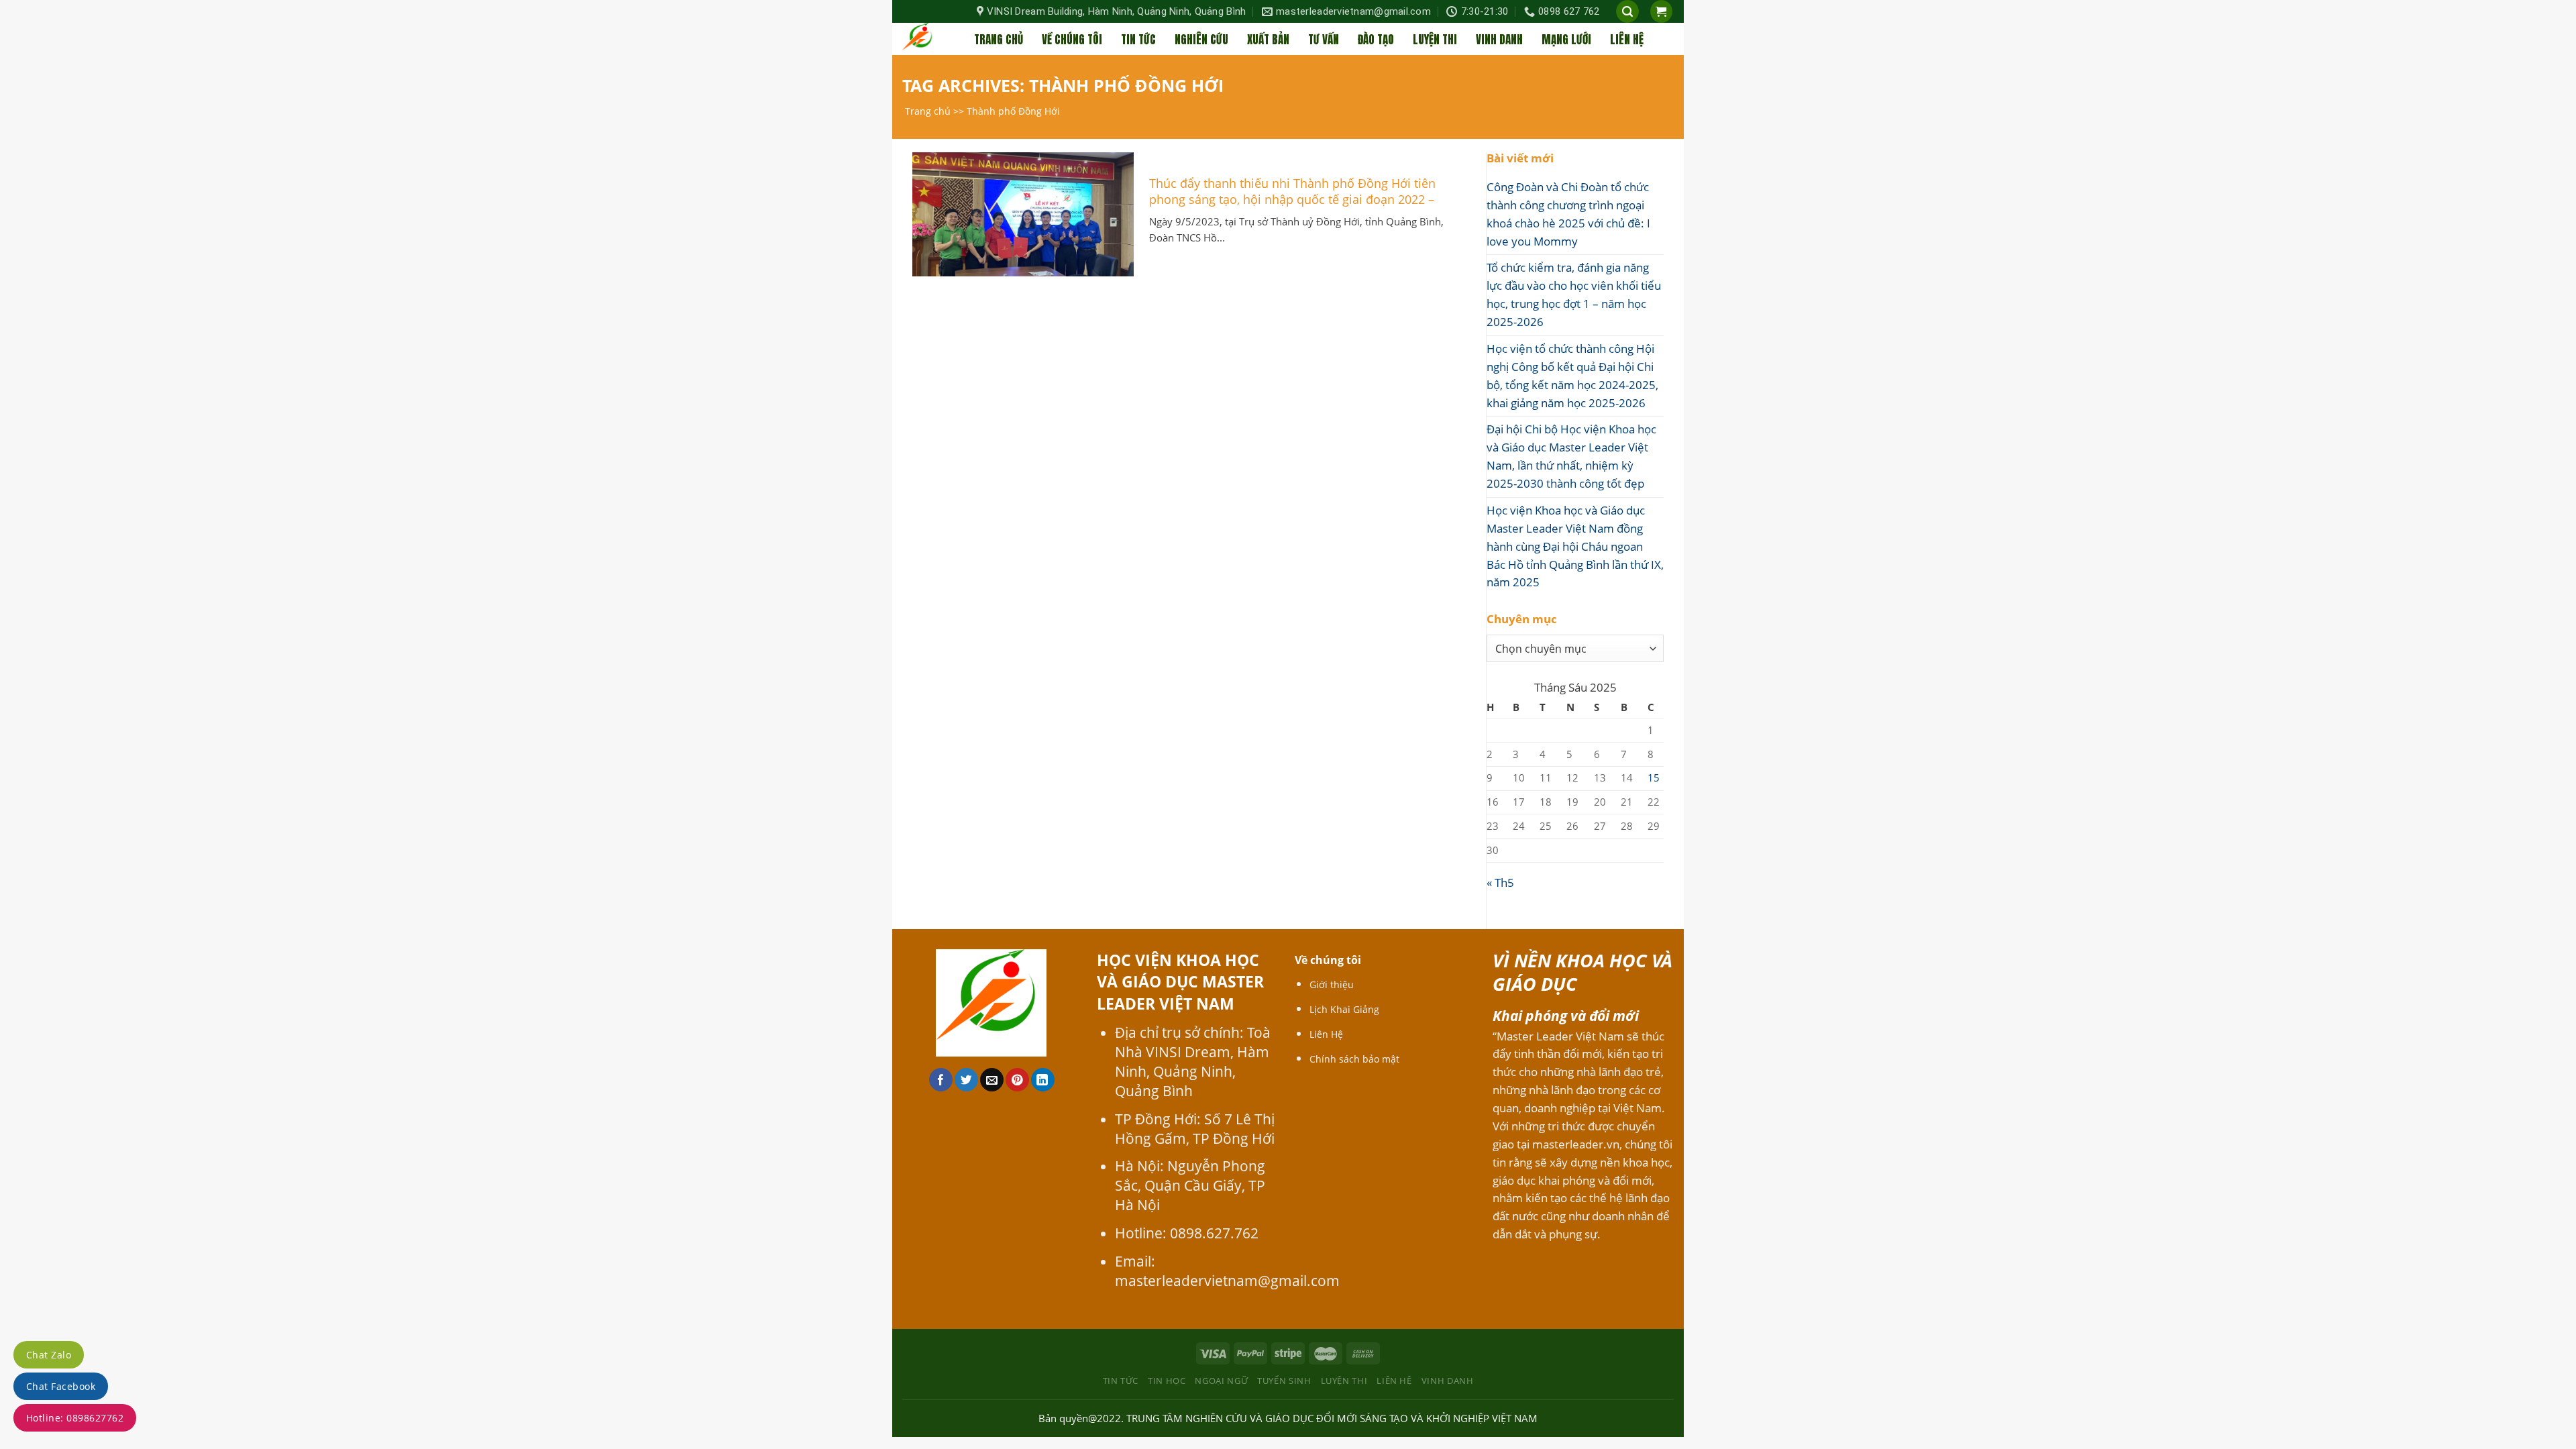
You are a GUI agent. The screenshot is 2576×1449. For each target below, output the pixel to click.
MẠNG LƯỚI (1566, 40)
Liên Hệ (1326, 1034)
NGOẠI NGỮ (1221, 1381)
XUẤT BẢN (1268, 40)
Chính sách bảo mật (1354, 1059)
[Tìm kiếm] (1627, 11)
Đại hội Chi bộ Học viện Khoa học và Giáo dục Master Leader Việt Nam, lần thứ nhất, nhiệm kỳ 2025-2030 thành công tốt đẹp (1571, 456)
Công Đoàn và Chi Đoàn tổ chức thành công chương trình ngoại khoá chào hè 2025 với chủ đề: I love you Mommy (1568, 214)
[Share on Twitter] (966, 1080)
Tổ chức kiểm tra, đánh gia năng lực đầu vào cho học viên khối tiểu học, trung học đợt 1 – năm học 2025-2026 (1574, 294)
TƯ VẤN (1324, 40)
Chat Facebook (61, 1386)
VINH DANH (1499, 40)
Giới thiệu (1332, 984)
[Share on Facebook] (941, 1080)
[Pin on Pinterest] (1017, 1080)
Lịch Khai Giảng (1344, 1009)
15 (1654, 777)
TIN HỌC (1167, 1381)
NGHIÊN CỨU (1201, 40)
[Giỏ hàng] (1662, 11)
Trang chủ (928, 111)
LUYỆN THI (1435, 40)
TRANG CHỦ (999, 40)
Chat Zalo (49, 1355)
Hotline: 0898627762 (75, 1418)
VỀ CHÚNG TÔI (1072, 40)
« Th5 (1500, 882)
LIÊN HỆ (1627, 40)
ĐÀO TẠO (1376, 40)
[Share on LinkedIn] (1043, 1080)
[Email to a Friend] (992, 1080)
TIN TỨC (1138, 40)
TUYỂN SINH (1284, 1381)
